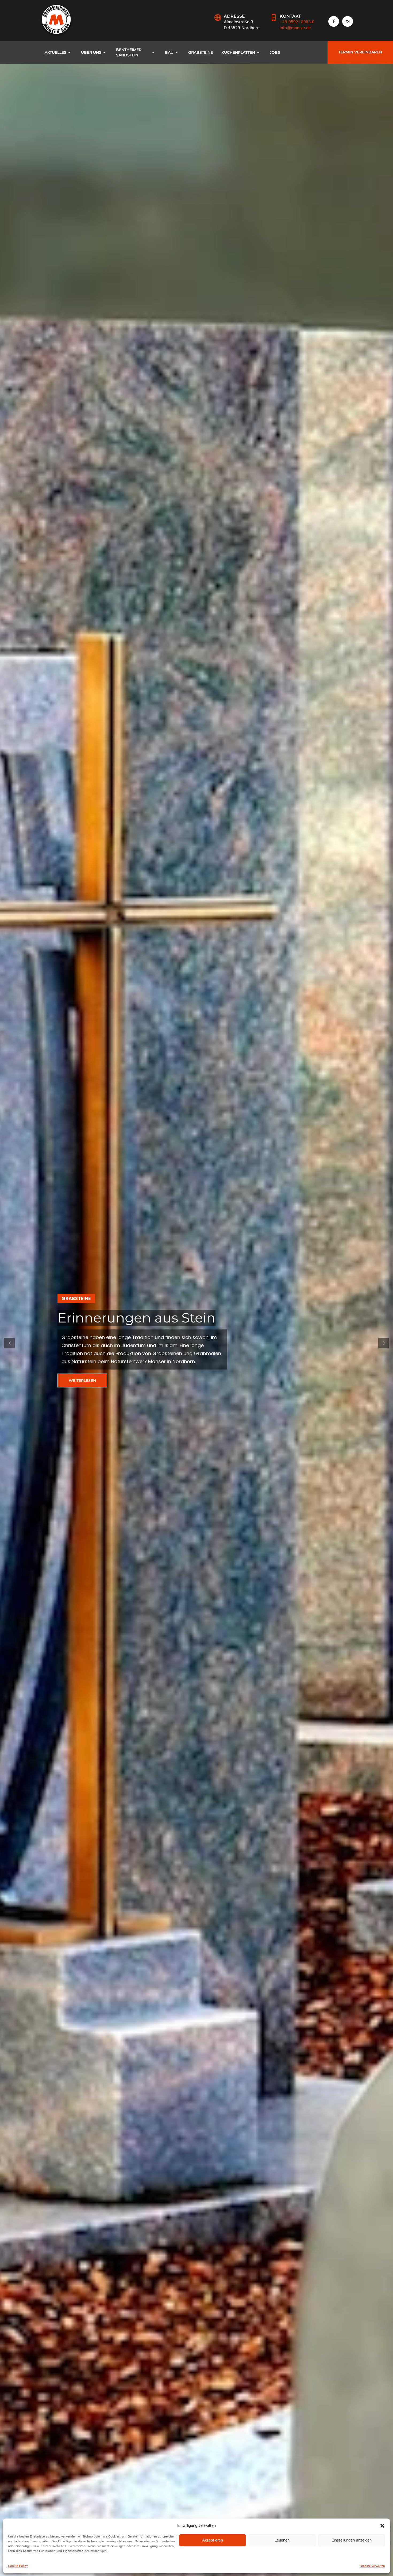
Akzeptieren (213, 2540)
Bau (169, 52)
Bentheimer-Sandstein (129, 52)
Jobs (275, 52)
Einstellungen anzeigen (352, 2540)
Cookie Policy (18, 2566)
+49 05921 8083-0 (297, 22)
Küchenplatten (238, 52)
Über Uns (91, 52)
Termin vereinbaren (360, 52)
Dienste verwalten (372, 2566)
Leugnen (282, 2540)
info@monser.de (295, 28)
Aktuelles (55, 52)
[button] (382, 2526)
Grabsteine (201, 52)
